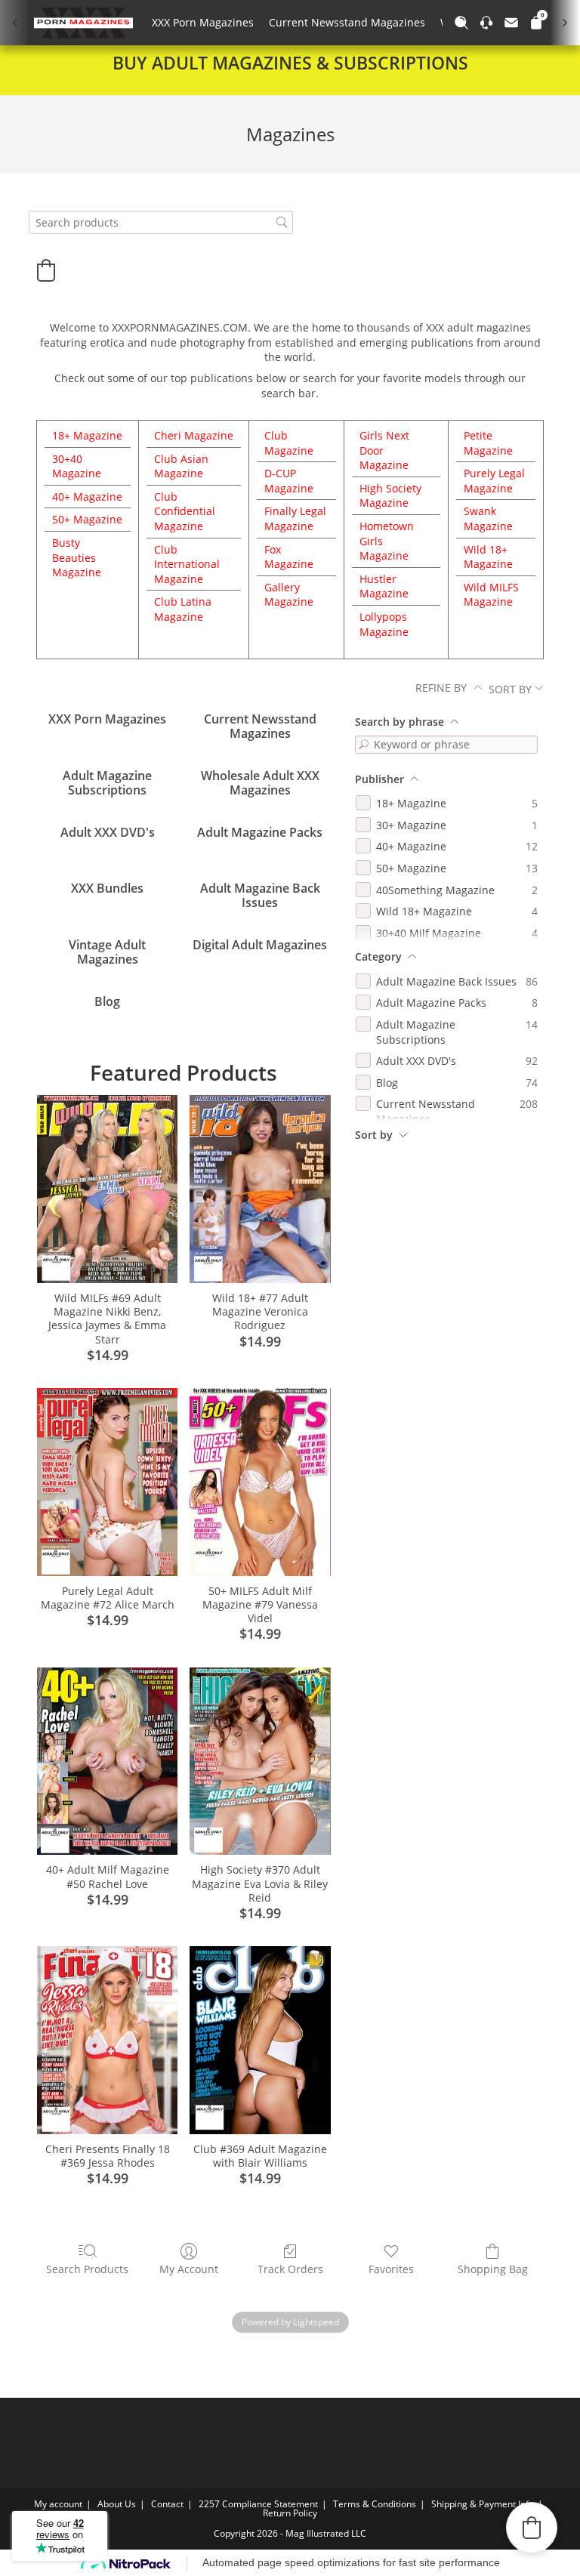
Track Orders (290, 2269)
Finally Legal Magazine (295, 518)
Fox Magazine (289, 557)
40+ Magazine (87, 497)
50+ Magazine (87, 519)
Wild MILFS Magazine (491, 595)
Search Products (87, 2269)
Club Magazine (289, 443)
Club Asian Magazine (181, 466)
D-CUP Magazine (289, 481)
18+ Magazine (87, 435)
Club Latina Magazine (183, 609)
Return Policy (290, 2513)
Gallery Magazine (289, 595)
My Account (189, 2269)
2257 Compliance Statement (258, 2504)
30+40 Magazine (77, 466)
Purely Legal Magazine (494, 481)
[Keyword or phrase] (364, 745)
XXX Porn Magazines (203, 22)
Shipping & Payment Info (483, 2504)
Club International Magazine (187, 564)
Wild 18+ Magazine (488, 557)
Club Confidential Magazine (185, 511)
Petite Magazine (488, 443)
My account (58, 2504)
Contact (167, 2504)
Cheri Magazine (194, 435)
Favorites (391, 2269)
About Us (117, 2504)
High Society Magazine (390, 496)
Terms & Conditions (375, 2504)
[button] (46, 270)
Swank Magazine (488, 518)
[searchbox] (161, 222)
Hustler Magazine (384, 586)
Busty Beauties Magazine (77, 557)
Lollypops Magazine (384, 624)
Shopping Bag (493, 2269)
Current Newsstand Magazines (347, 22)
